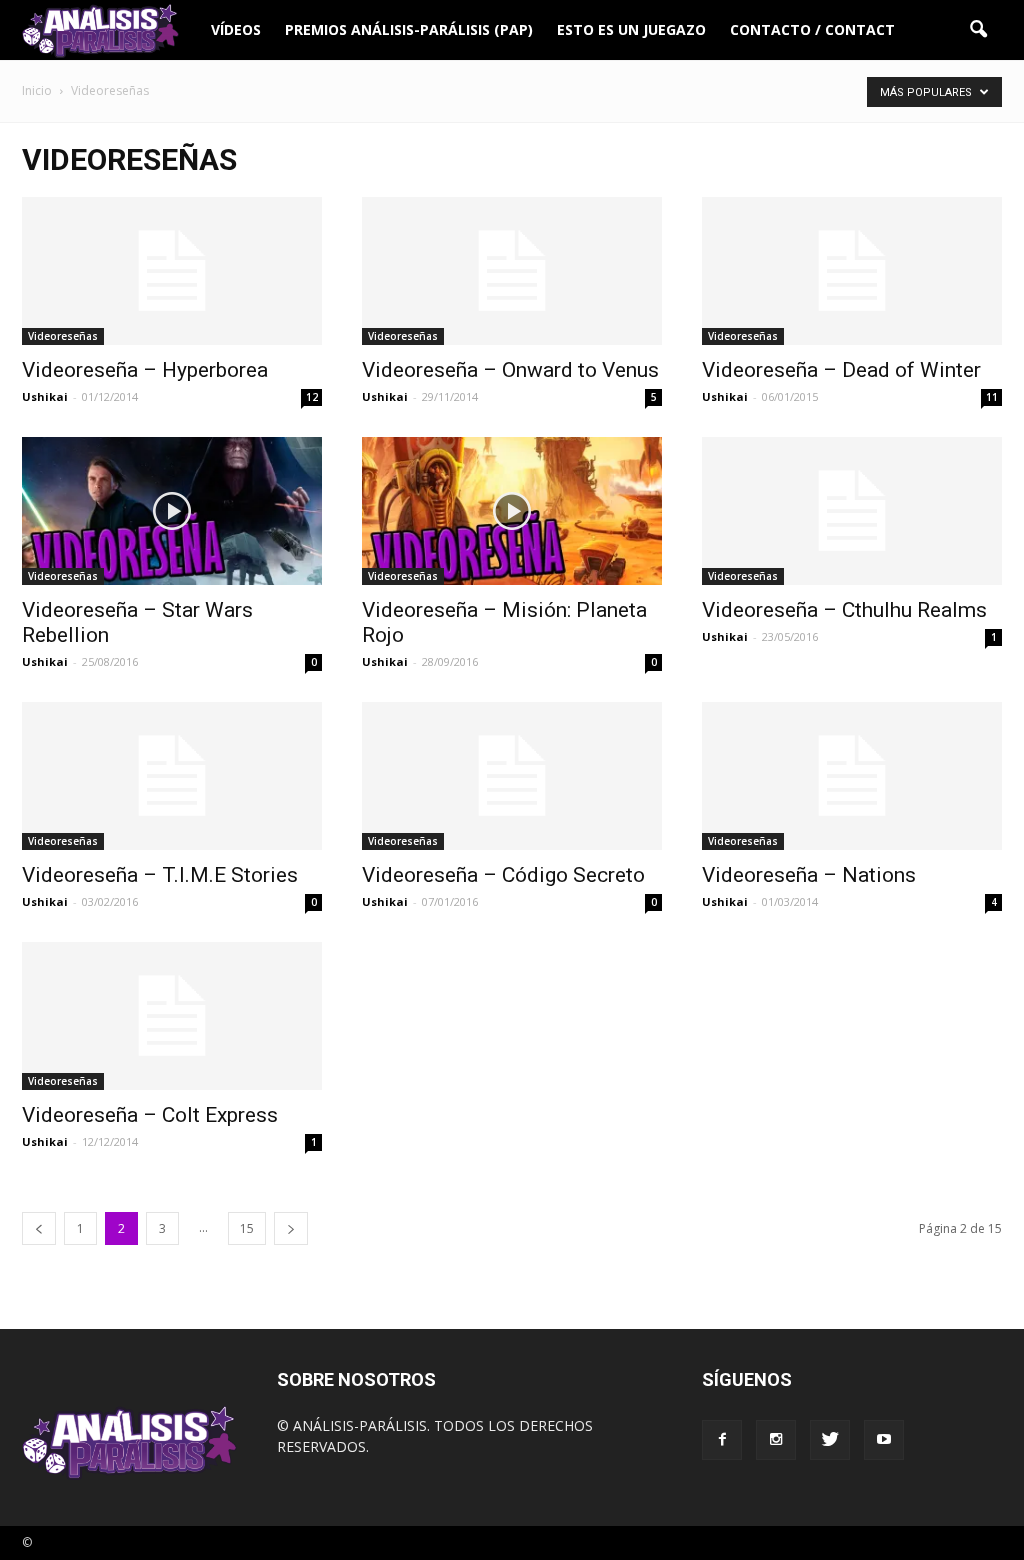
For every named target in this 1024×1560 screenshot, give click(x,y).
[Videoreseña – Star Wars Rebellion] (172, 511)
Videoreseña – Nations (809, 875)
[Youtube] (884, 1440)
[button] (978, 30)
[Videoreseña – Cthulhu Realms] (852, 511)
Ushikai (45, 396)
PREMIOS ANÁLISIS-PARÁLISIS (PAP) (409, 29)
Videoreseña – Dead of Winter (841, 370)
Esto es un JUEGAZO (631, 29)
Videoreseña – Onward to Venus (510, 370)
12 (312, 397)
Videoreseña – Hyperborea (145, 370)
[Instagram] (776, 1440)
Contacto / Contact (812, 29)
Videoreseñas (63, 336)
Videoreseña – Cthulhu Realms (844, 610)
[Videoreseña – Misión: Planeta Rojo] (512, 511)
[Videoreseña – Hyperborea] (172, 271)
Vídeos (236, 29)
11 (992, 397)
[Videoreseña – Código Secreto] (512, 776)
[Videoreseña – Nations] (852, 776)
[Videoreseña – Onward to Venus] (512, 271)
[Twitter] (830, 1440)
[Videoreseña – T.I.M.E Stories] (172, 776)
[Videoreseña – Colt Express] (172, 1016)
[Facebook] (722, 1440)
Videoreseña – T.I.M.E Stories (160, 875)
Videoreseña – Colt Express (150, 1115)
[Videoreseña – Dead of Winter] (852, 271)
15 (247, 1228)
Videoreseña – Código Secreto (503, 875)
